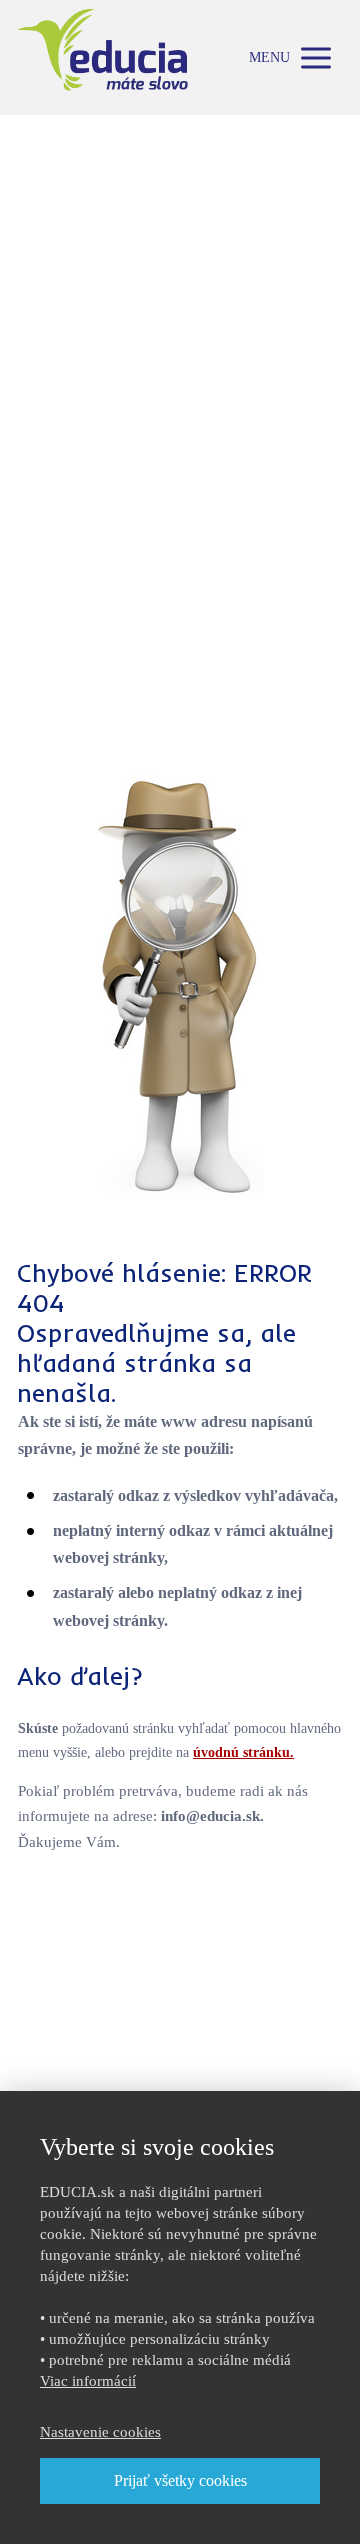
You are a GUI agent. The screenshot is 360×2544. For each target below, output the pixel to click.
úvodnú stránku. (243, 1752)
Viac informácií (88, 2381)
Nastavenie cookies (100, 2432)
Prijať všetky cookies (180, 2480)
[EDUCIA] (103, 57)
